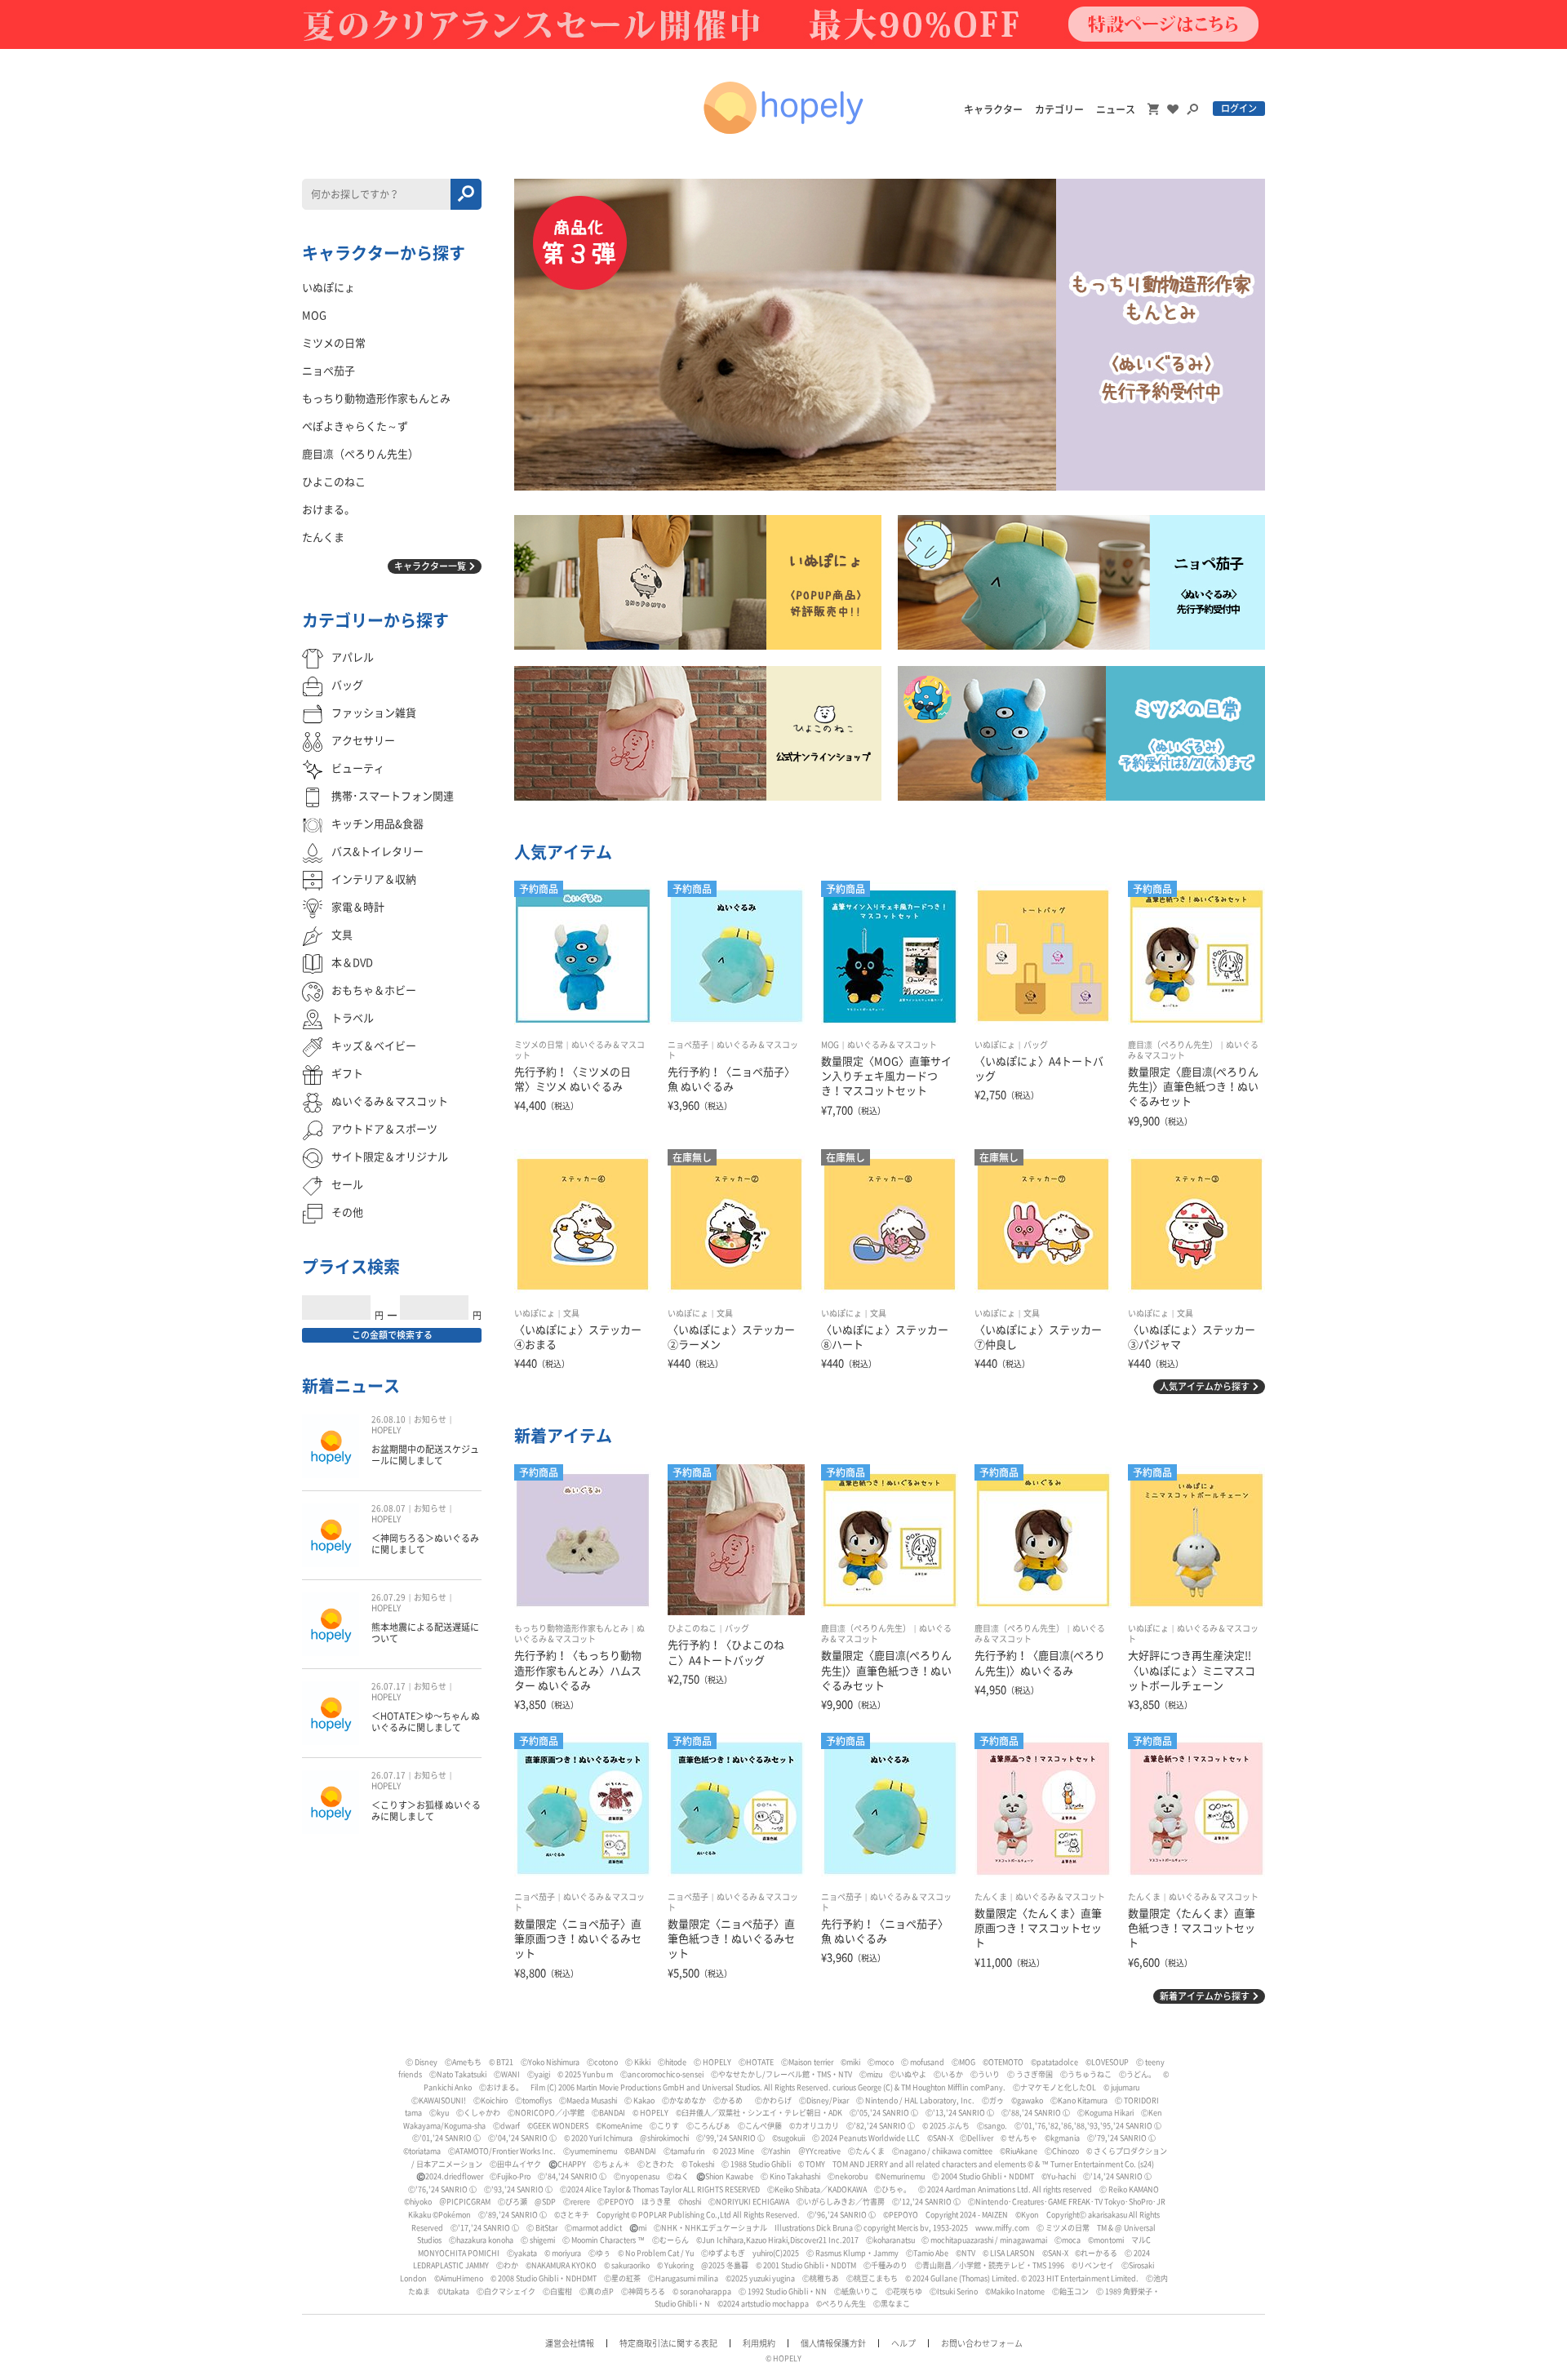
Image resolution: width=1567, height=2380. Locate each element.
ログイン (1239, 108)
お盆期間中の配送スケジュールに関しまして (425, 1455)
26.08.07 (388, 1508)
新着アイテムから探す (1205, 1996)
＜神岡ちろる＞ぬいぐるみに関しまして (425, 1544)
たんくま (991, 1897)
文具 (571, 1313)
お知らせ (430, 1419)
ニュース (1116, 109)
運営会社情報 (570, 2343)
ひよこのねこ (692, 1628)
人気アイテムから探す (1205, 1386)
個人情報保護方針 (833, 2343)
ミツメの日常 (539, 1045)
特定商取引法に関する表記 (668, 2343)
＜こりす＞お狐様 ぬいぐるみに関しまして (426, 1811)
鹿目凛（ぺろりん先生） (1173, 1045)
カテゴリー (1059, 109)
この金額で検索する (392, 1335)
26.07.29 (388, 1597)
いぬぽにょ (995, 1045)
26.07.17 (388, 1686)
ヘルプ (903, 2343)
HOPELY (386, 1430)
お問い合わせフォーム (982, 2343)
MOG (830, 1045)
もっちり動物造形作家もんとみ (571, 1628)
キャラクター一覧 (430, 566)
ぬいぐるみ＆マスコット (892, 1045)
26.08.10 (388, 1419)
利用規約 (759, 2343)
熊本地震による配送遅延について (425, 1633)
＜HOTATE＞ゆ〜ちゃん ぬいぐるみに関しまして (426, 1722)
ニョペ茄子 (688, 1045)
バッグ (1036, 1045)
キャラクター (993, 109)
